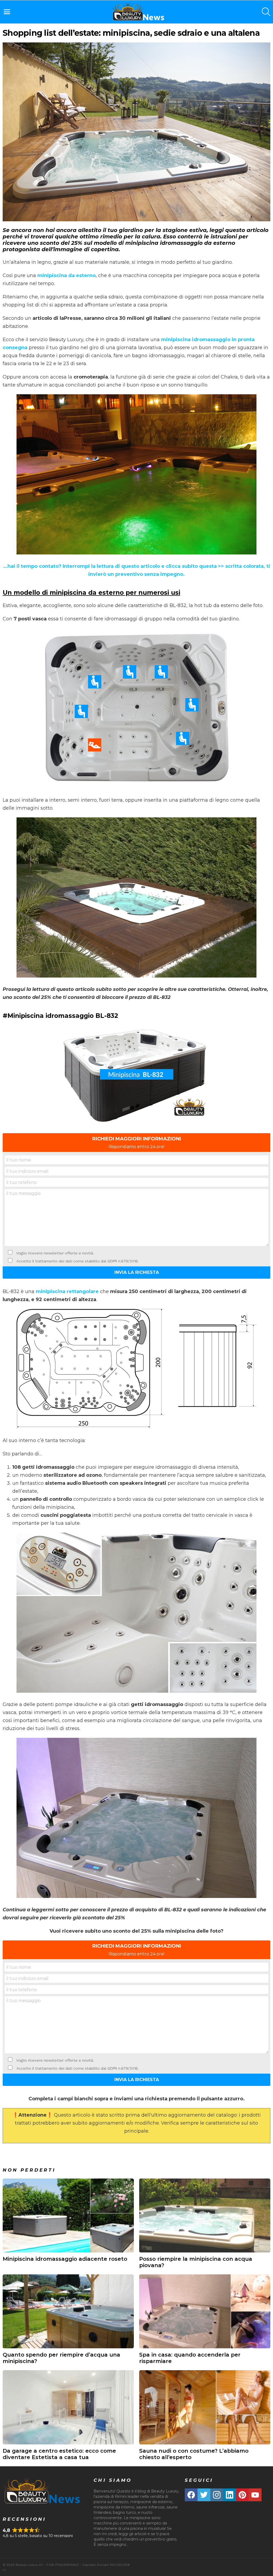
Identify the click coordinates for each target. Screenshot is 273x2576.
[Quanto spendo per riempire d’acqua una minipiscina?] (68, 2311)
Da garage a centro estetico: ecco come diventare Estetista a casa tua (59, 2454)
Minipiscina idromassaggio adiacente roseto (65, 2259)
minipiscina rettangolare (67, 1291)
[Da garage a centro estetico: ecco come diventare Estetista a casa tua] (68, 2407)
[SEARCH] (266, 12)
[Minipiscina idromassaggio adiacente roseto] (68, 2215)
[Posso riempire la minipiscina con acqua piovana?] (205, 2215)
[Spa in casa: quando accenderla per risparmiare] (205, 2311)
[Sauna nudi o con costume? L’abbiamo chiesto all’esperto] (205, 2407)
